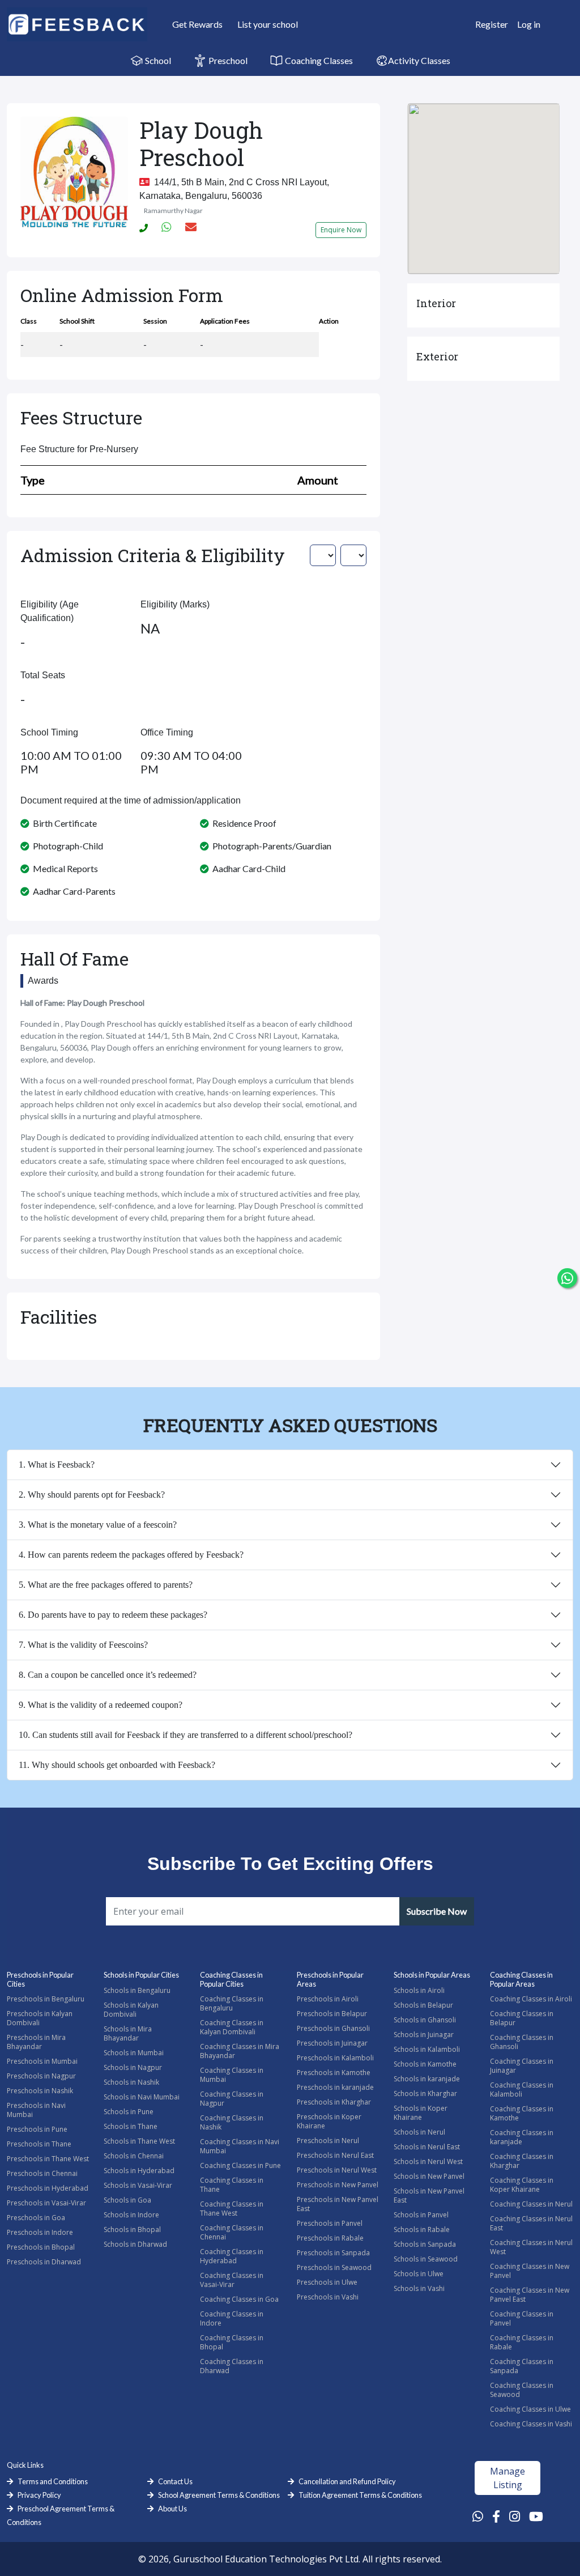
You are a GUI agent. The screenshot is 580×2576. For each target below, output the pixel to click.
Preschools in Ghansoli (333, 2028)
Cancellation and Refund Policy (347, 2481)
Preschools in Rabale (330, 2238)
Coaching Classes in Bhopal (232, 2342)
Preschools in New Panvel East (338, 2204)
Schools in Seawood (426, 2259)
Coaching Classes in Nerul (531, 2204)
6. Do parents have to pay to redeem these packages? (113, 1615)
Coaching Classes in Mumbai (232, 2075)
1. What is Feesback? (57, 1465)
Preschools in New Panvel (338, 2185)
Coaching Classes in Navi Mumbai (240, 2146)
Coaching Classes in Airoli (531, 1999)
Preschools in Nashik (40, 2091)
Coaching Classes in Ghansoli (522, 2042)
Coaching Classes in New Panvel (530, 2271)
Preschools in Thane (39, 2144)
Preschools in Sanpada (333, 2253)
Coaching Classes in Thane (232, 2185)
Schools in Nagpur (133, 2067)
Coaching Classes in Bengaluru (232, 2003)
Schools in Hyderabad (139, 2171)
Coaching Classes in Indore (232, 2318)
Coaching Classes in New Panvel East (530, 2295)
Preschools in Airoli (328, 1999)
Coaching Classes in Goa (239, 2299)
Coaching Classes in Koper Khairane (522, 2185)
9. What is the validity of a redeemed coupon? (101, 1705)
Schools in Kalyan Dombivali (131, 2010)
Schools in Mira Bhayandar (128, 2033)
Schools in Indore (131, 2215)
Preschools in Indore (40, 2232)
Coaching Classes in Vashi (531, 2424)
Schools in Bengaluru (137, 1990)
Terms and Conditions (53, 2481)
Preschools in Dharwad (44, 2262)
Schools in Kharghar (425, 2093)
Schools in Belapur (423, 2005)
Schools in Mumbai (134, 2053)
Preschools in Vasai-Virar (46, 2203)
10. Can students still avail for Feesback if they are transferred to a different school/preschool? (185, 1735)
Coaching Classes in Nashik (232, 2122)
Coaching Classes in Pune (240, 2165)
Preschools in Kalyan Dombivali (40, 2018)
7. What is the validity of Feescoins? (83, 1645)
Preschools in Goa (36, 2218)
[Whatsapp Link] (478, 2516)
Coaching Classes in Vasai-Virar (232, 2280)
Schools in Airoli (419, 1990)
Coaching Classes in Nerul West (531, 2247)
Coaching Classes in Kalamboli (522, 2090)
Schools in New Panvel (429, 2176)
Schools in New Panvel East (429, 2195)
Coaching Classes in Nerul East (531, 2223)
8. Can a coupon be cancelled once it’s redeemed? (108, 1675)
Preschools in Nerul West (337, 2170)
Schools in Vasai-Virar (138, 2185)
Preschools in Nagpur (41, 2076)
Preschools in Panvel (330, 2223)
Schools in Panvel (421, 2215)
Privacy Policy (39, 2495)
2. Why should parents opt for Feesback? (92, 1495)
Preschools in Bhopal (41, 2247)
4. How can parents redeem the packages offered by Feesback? (131, 1555)
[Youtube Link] (536, 2516)
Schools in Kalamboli (427, 2049)
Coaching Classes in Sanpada (522, 2366)
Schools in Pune (129, 2112)
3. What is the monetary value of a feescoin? (98, 1525)
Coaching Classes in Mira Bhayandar (240, 2051)
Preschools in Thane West (48, 2159)
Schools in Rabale (422, 2229)
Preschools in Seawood (334, 2267)
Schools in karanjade (427, 2079)
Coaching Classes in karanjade (522, 2137)
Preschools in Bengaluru (46, 1999)
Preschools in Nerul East (335, 2155)
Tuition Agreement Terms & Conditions (360, 2495)
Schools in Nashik (131, 2082)
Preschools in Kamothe (334, 2073)
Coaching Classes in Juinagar (522, 2066)
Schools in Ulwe (419, 2274)
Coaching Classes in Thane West (232, 2209)
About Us (172, 2509)
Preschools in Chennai (42, 2173)
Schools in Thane (131, 2126)
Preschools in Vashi (328, 2297)
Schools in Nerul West (428, 2161)
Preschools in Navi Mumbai (36, 2110)
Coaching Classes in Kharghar (522, 2161)
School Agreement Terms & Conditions (219, 2495)
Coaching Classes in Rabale (522, 2342)
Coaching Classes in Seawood (522, 2390)
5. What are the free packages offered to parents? (106, 1585)
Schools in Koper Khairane (421, 2113)
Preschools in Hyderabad (48, 2188)
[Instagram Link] (515, 2516)
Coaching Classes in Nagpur (232, 2099)
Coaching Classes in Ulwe (530, 2409)
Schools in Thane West (139, 2141)
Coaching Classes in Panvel (522, 2318)
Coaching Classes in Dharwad (232, 2366)
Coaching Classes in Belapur (522, 2018)
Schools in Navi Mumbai (142, 2097)
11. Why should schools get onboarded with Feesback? (117, 1765)
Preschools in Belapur (332, 2014)
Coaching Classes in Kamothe (522, 2113)
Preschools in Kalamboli (335, 2058)
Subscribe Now (437, 1911)
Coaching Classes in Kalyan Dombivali (232, 2027)
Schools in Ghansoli (425, 2020)
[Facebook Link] (496, 2516)
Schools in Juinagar (424, 2035)
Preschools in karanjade (335, 2087)
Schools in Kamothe (425, 2064)
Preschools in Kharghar (334, 2102)
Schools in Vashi (419, 2288)
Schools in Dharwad (135, 2244)
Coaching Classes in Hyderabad (232, 2256)
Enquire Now (341, 230)
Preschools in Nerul (328, 2141)
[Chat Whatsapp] (567, 1278)
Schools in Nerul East (427, 2147)
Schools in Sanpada (425, 2244)
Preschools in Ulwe (327, 2282)
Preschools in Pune (37, 2129)
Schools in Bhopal (132, 2229)
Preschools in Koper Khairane (329, 2121)
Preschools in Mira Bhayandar (36, 2042)
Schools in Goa (127, 2200)
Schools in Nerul (419, 2132)
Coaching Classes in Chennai (232, 2232)
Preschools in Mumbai (42, 2061)
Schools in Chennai (134, 2156)
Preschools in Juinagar (332, 2043)
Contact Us (175, 2481)
